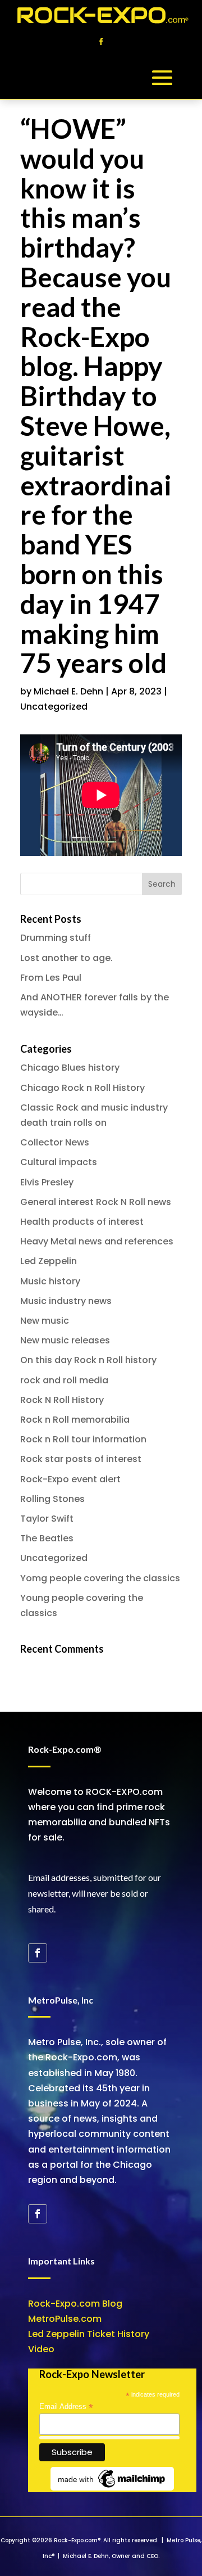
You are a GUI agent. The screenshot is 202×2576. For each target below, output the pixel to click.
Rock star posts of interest (81, 1459)
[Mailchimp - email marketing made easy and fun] (112, 2488)
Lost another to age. (66, 958)
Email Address (66, 2407)
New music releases (65, 1340)
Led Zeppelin (49, 1261)
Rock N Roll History (62, 1400)
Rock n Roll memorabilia (75, 1420)
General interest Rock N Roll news (96, 1202)
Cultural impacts (59, 1162)
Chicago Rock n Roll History (82, 1088)
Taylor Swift (47, 1519)
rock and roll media (64, 1380)
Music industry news (66, 1301)
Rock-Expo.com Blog (75, 2304)
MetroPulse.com (65, 2319)
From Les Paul (51, 978)
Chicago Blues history (70, 1068)
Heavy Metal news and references (97, 1241)
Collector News (55, 1142)
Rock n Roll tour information (83, 1439)
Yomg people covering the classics (100, 1578)
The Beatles (47, 1538)
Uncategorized (54, 707)
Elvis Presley (47, 1182)
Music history (50, 1281)
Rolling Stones (52, 1499)
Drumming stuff (56, 938)
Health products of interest (82, 1222)
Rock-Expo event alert (70, 1479)
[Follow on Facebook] (101, 42)
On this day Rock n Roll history (88, 1360)
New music (45, 1321)
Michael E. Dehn (68, 691)
